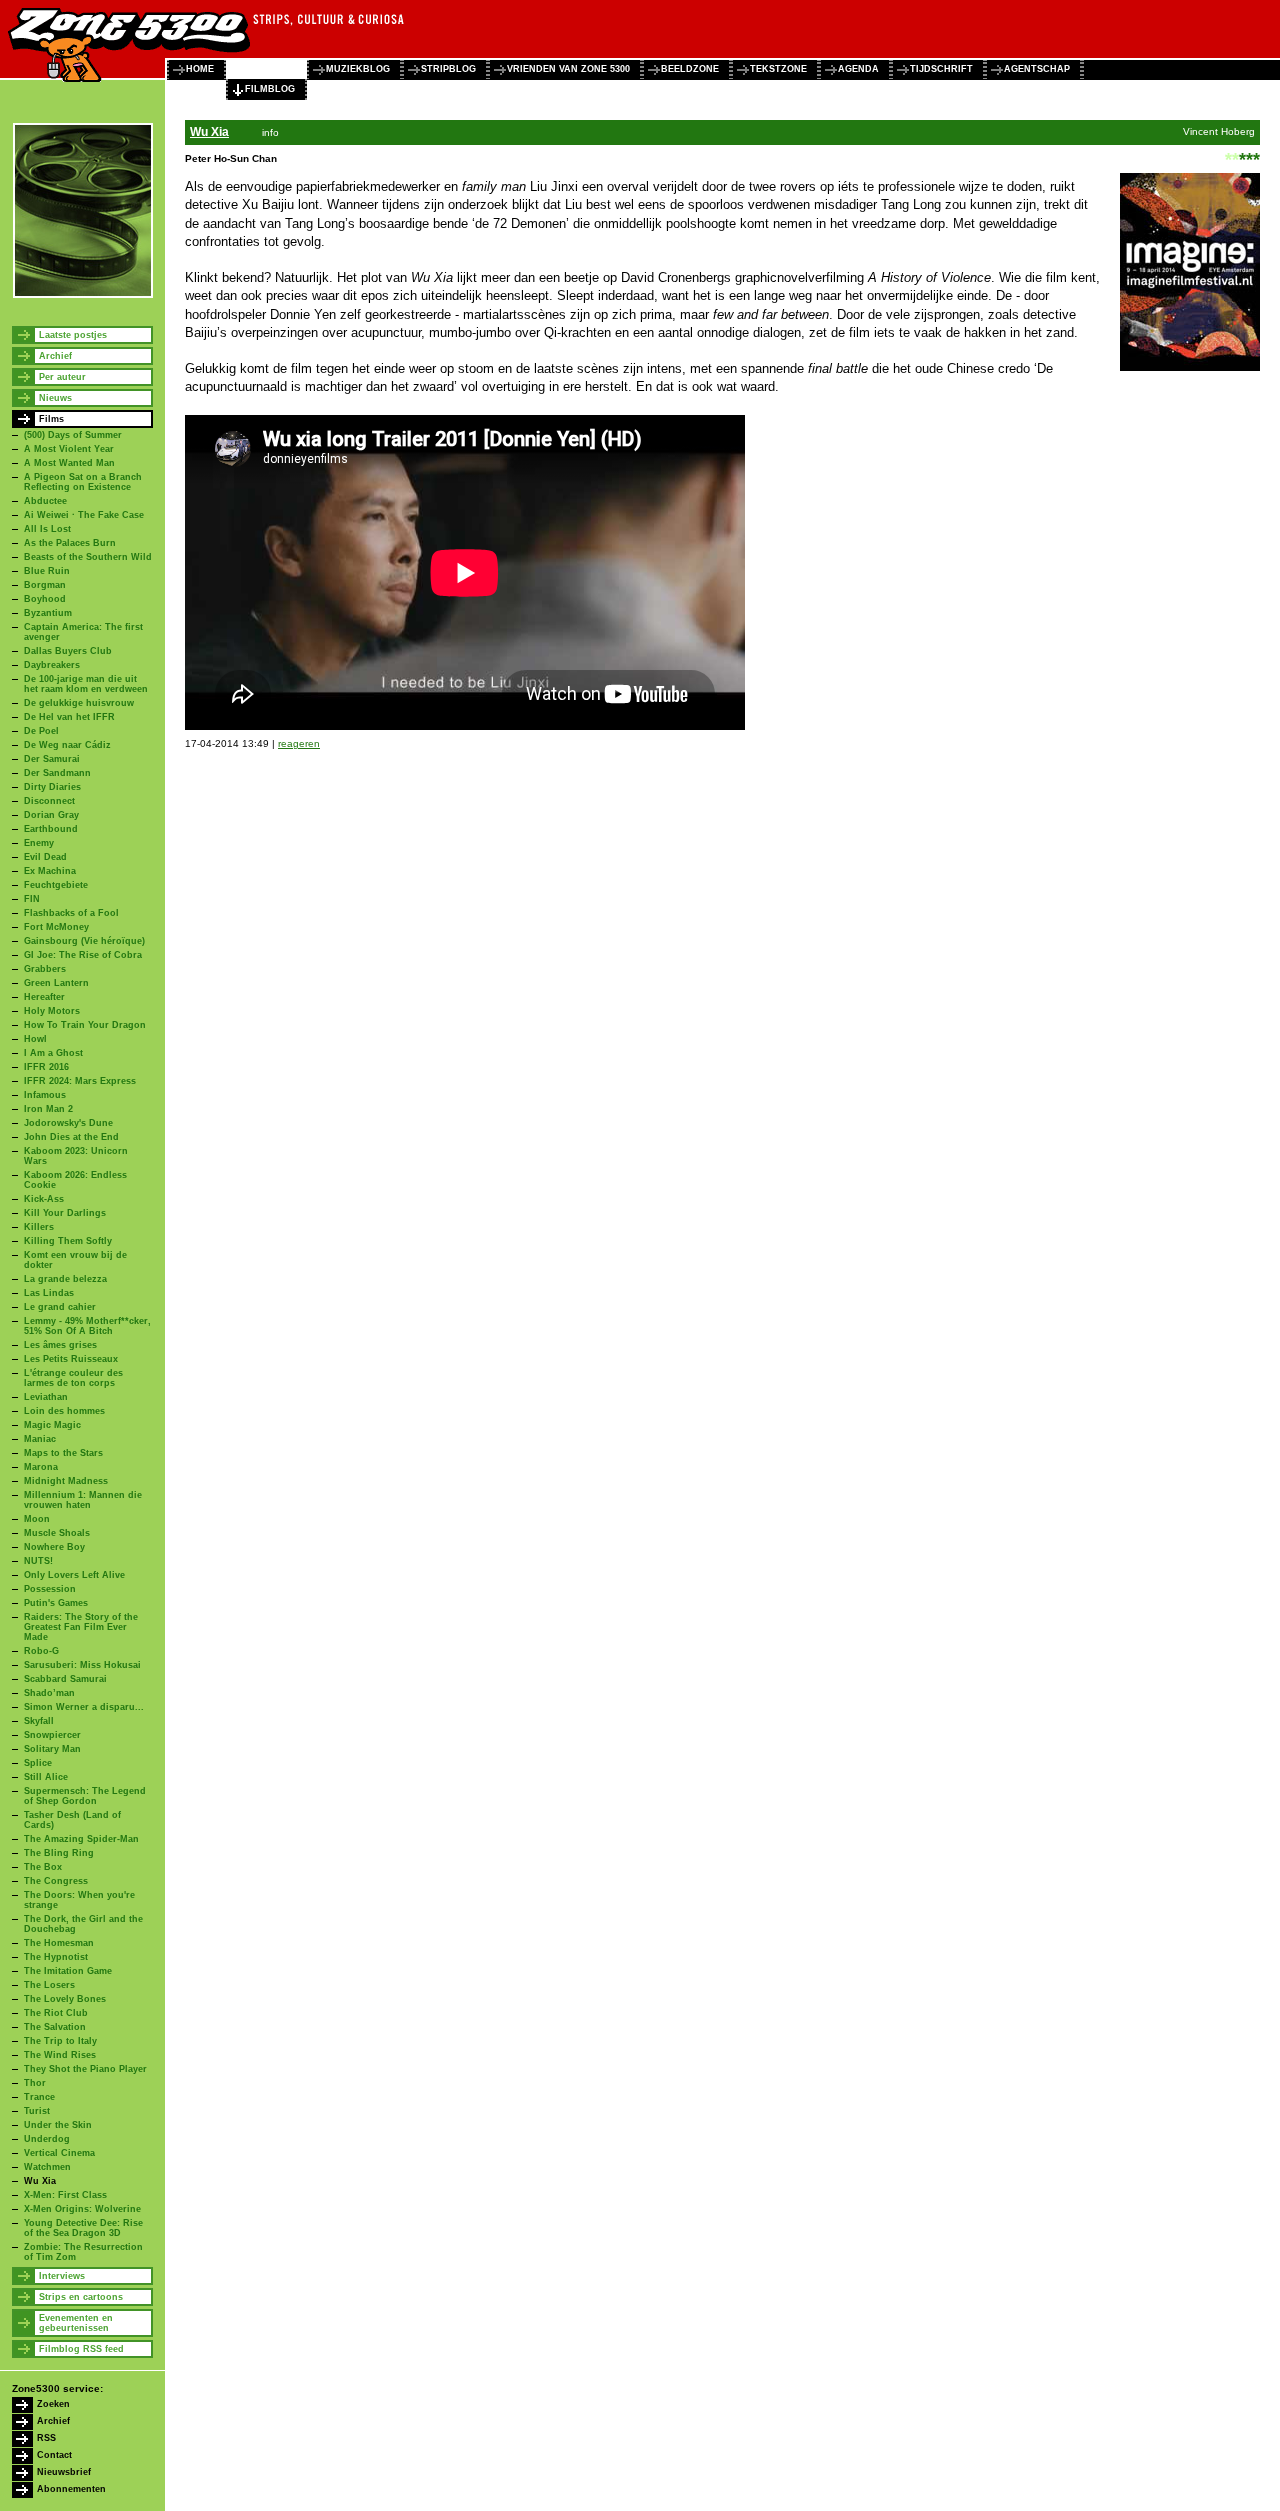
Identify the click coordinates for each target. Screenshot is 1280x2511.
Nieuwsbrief (64, 2472)
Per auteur (62, 377)
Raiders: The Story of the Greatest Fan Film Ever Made (81, 1627)
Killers (39, 1227)
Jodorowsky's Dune (68, 1123)
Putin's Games (56, 1603)
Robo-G (41, 1651)
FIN (32, 899)
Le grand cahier (60, 1307)
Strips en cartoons (81, 2297)
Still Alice (46, 1777)
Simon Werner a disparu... (84, 1707)
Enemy (39, 843)
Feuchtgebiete (56, 885)
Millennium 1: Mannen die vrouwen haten (83, 1500)
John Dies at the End (71, 1137)
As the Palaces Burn (70, 543)
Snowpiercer (52, 1735)
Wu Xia (40, 2181)
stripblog (448, 69)
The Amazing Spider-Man (81, 1839)
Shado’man (49, 1693)
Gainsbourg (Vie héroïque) (84, 941)
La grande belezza (65, 1279)
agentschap (1037, 69)
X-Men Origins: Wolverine (82, 2209)
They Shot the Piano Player (85, 2069)
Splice (38, 1763)
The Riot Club (56, 2013)
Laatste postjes (73, 335)
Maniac (40, 1439)
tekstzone (778, 69)
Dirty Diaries (52, 787)
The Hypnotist (56, 1957)
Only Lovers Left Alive (74, 1575)
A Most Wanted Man (69, 463)
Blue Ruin (47, 571)
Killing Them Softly (68, 1241)
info (270, 132)
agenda (858, 69)
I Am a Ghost (53, 1053)
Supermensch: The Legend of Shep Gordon (85, 1796)
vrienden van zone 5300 (568, 69)
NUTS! (38, 1561)
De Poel (41, 731)
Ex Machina (50, 871)
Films (51, 419)
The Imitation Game (68, 1971)
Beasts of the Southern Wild (88, 557)
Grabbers (45, 969)
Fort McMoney (56, 927)
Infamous (45, 1095)
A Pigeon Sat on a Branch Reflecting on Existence (83, 482)
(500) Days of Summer (73, 435)
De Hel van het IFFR (69, 717)
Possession (50, 1589)
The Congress (56, 1881)
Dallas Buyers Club (68, 651)
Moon (37, 1519)
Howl (35, 1039)
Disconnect (49, 801)
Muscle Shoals (57, 1533)
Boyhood (45, 599)
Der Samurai (52, 759)
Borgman (45, 585)
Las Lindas (49, 1293)
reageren (299, 743)
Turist (37, 2111)
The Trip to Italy (60, 2041)
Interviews (62, 2276)
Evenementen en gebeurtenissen (76, 2323)
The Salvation (55, 2027)
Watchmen (47, 2167)
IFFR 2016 (46, 1067)
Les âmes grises (60, 1345)
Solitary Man (52, 1749)
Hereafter (44, 997)
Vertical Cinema (59, 2153)
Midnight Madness (66, 1481)
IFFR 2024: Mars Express (80, 1081)
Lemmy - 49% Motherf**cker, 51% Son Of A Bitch (87, 1326)
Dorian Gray (51, 815)
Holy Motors (52, 1011)
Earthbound (51, 829)
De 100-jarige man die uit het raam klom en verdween (86, 684)
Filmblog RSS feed (81, 2349)
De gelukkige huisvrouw (79, 703)
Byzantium (48, 613)
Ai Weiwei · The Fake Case (84, 515)
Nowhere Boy (54, 1547)
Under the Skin (58, 2125)
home (200, 69)
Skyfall (39, 1721)
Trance (39, 2097)
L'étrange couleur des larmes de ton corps (73, 1378)
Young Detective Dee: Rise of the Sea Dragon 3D (83, 2228)
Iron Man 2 (48, 1109)
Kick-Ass (44, 1199)
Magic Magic (52, 1425)
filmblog (270, 89)
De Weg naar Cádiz (67, 745)
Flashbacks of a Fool (71, 913)
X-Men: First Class (65, 2195)
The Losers (49, 1985)
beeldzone (690, 69)
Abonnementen (71, 2489)
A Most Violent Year (69, 449)
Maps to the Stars (63, 1453)
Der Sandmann (57, 773)
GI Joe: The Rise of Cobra (83, 955)
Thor (35, 2083)
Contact (54, 2455)
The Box (43, 1867)
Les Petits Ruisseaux (71, 1359)
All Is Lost (47, 529)
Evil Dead (45, 857)
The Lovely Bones (65, 1999)
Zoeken (53, 2404)
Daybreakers (52, 665)
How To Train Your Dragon (85, 1025)
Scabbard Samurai (65, 1679)
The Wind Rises (60, 2055)
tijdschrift (941, 69)
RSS (46, 2438)
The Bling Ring (59, 1853)
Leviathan (46, 1397)
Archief (55, 356)
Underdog (47, 2139)
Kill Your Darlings (65, 1213)
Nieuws (55, 398)
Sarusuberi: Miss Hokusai (82, 1665)
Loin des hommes (64, 1411)
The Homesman (59, 1943)
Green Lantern (56, 983)
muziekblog (358, 69)
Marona (41, 1467)
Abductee (45, 501)
